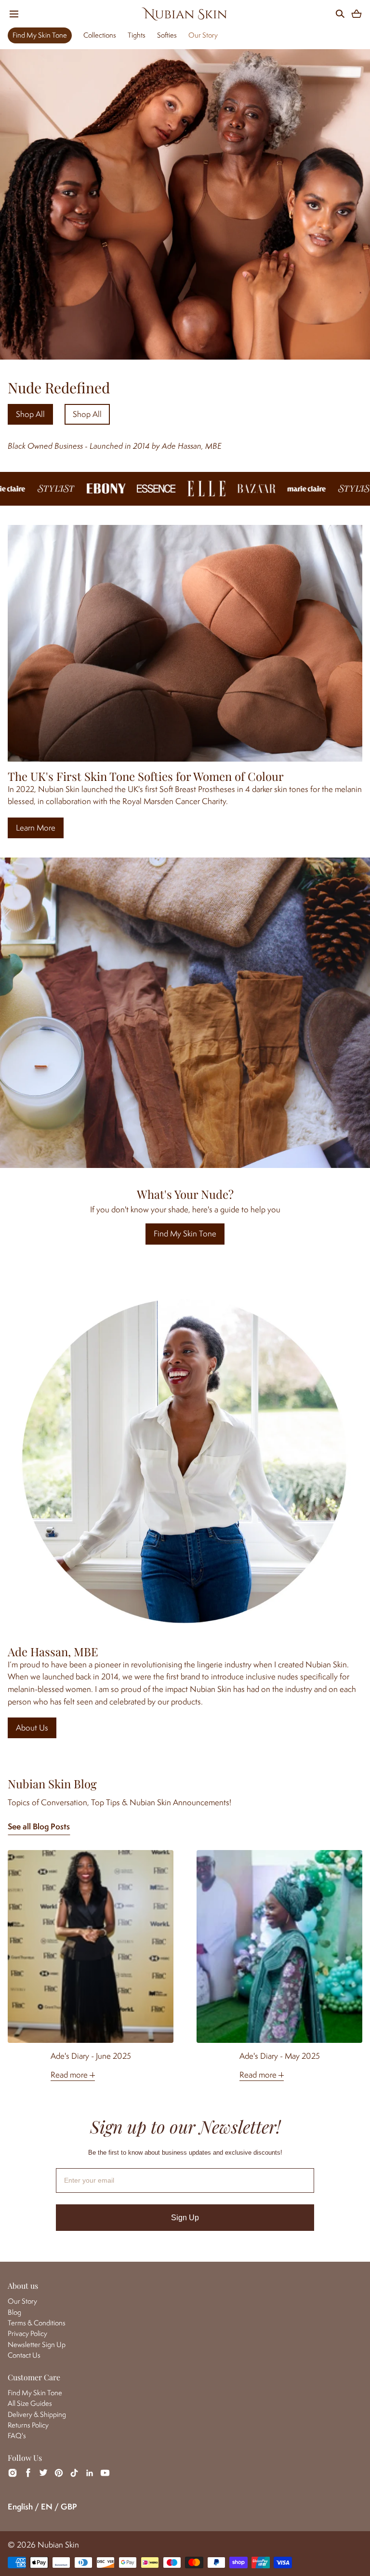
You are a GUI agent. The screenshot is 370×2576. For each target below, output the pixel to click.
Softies (167, 35)
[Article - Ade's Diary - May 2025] (279, 1946)
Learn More (36, 828)
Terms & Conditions (37, 2323)
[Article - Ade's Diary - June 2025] (91, 1946)
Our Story (203, 35)
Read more (70, 2075)
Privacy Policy (27, 2333)
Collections (100, 35)
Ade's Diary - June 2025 (91, 2056)
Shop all (30, 414)
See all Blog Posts (39, 1826)
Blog (14, 2312)
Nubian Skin (58, 2545)
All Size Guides (30, 2403)
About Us (32, 1728)
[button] (14, 14)
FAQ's (17, 2435)
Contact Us (24, 2355)
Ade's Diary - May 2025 (280, 2056)
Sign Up (185, 2218)
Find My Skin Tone (40, 35)
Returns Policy (28, 2425)
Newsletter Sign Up (37, 2344)
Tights (137, 35)
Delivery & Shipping (37, 2414)
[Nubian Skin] (185, 14)
